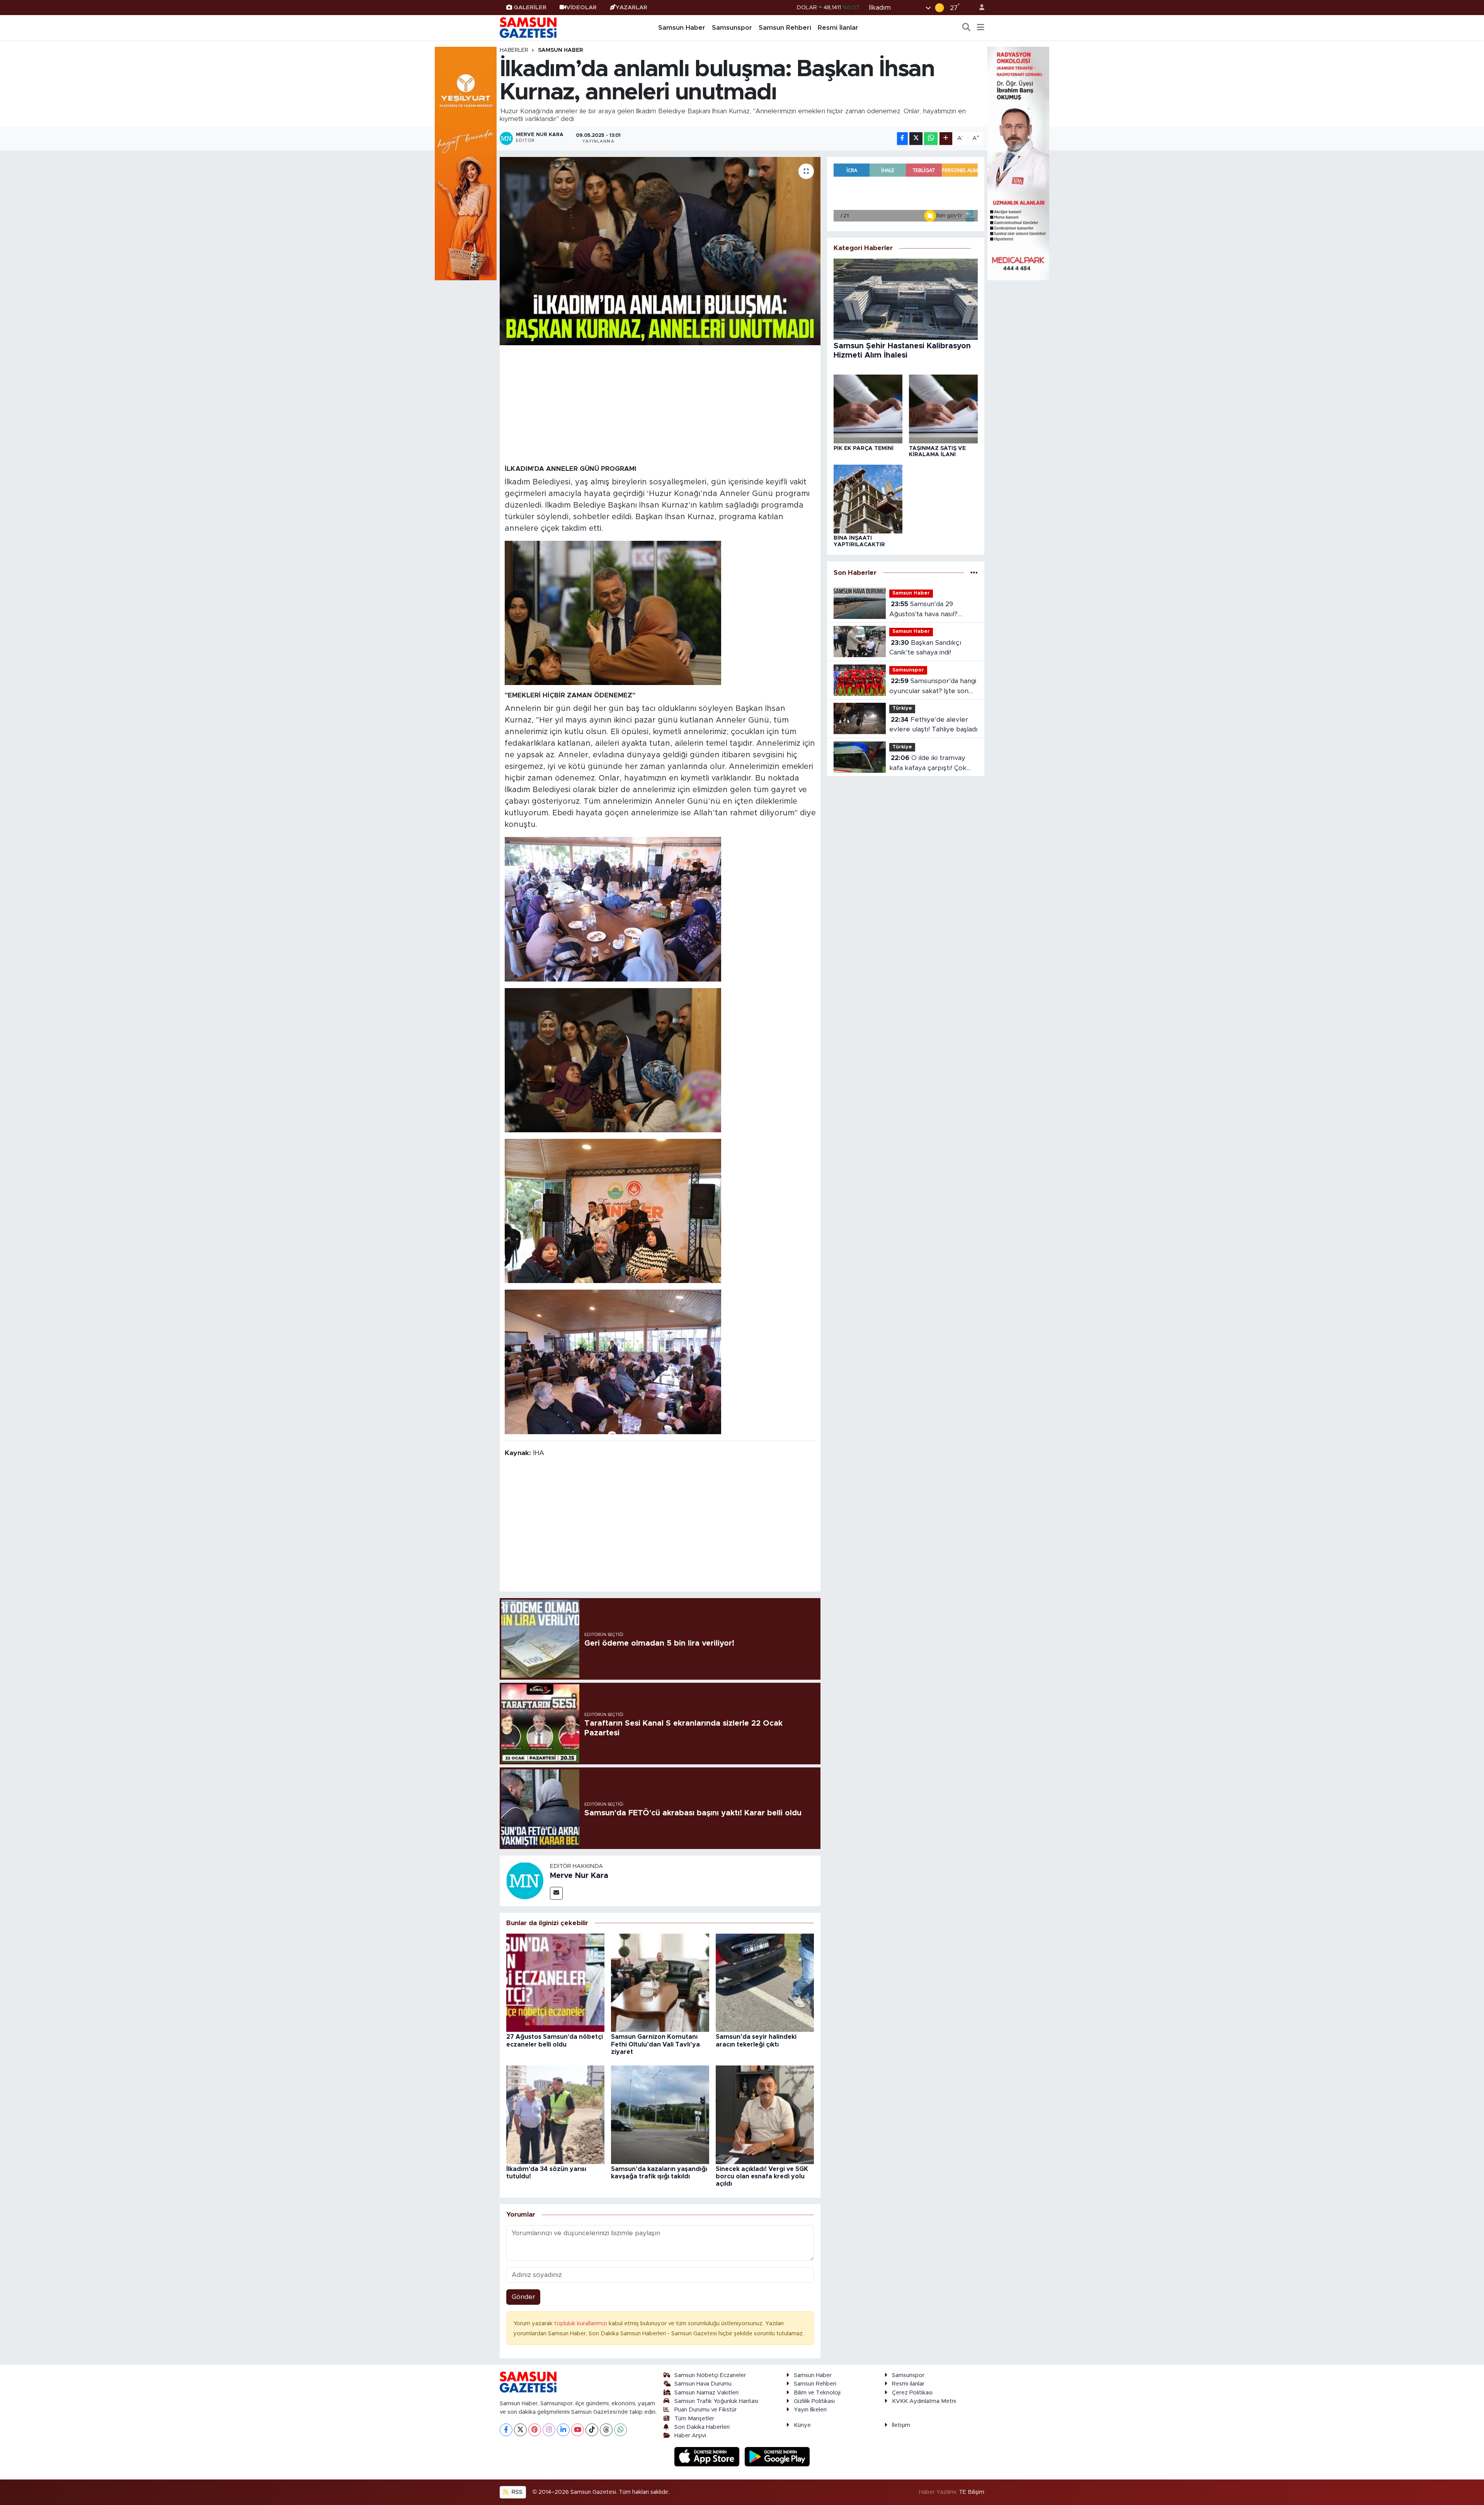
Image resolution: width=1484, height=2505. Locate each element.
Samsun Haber (682, 28)
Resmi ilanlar (908, 2384)
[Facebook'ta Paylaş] (902, 139)
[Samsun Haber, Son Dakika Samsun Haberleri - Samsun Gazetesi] (529, 27)
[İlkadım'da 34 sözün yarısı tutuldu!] (555, 2114)
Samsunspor (732, 28)
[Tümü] (974, 573)
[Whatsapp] (620, 2430)
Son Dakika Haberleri (702, 2427)
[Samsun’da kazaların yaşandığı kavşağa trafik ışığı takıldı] (660, 2114)
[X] (520, 2430)
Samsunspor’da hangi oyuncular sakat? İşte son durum (933, 687)
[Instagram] (549, 2430)
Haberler (514, 50)
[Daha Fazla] (946, 139)
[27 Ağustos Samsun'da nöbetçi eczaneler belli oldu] (555, 1982)
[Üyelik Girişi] (979, 8)
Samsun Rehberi (785, 28)
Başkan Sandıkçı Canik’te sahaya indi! (925, 648)
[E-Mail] (556, 1893)
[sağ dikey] (1018, 163)
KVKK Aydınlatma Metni (924, 2401)
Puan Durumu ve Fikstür (705, 2410)
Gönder (523, 2297)
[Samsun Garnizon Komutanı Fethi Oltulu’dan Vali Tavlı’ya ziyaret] (660, 1982)
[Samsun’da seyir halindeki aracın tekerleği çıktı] (765, 1982)
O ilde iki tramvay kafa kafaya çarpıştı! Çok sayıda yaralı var (928, 764)
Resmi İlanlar (838, 28)
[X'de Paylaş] (916, 139)
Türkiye (902, 708)
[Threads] (606, 2430)
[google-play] (777, 2456)
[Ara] (967, 28)
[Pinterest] (535, 2430)
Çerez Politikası (912, 2393)
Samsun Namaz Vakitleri (706, 2393)
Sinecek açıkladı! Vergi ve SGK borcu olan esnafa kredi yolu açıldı (762, 2176)
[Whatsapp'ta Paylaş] (931, 139)
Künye (802, 2425)
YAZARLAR (631, 8)
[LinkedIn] (563, 2430)
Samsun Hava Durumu (703, 2384)
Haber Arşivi (690, 2436)
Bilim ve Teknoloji (817, 2393)
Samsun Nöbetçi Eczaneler (710, 2375)
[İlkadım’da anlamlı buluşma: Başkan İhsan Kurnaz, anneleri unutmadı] (660, 251)
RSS (516, 2492)
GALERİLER (530, 8)
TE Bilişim (972, 2492)
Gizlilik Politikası (814, 2401)
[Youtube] (578, 2430)
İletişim (901, 2425)
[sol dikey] (466, 163)
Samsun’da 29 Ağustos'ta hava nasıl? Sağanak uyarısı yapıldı (924, 610)
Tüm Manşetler (694, 2419)
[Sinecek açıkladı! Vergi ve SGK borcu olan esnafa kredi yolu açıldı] (765, 2114)
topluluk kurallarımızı (581, 2324)
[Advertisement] (660, 404)
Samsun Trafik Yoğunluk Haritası (716, 2401)
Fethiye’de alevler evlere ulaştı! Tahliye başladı (933, 725)
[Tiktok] (592, 2430)
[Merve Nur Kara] (525, 1880)
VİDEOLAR (581, 8)
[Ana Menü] (981, 28)
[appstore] (708, 2456)
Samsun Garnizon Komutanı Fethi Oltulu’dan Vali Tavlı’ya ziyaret (655, 2044)
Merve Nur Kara (579, 1876)
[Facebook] (506, 2430)
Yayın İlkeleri (810, 2410)
